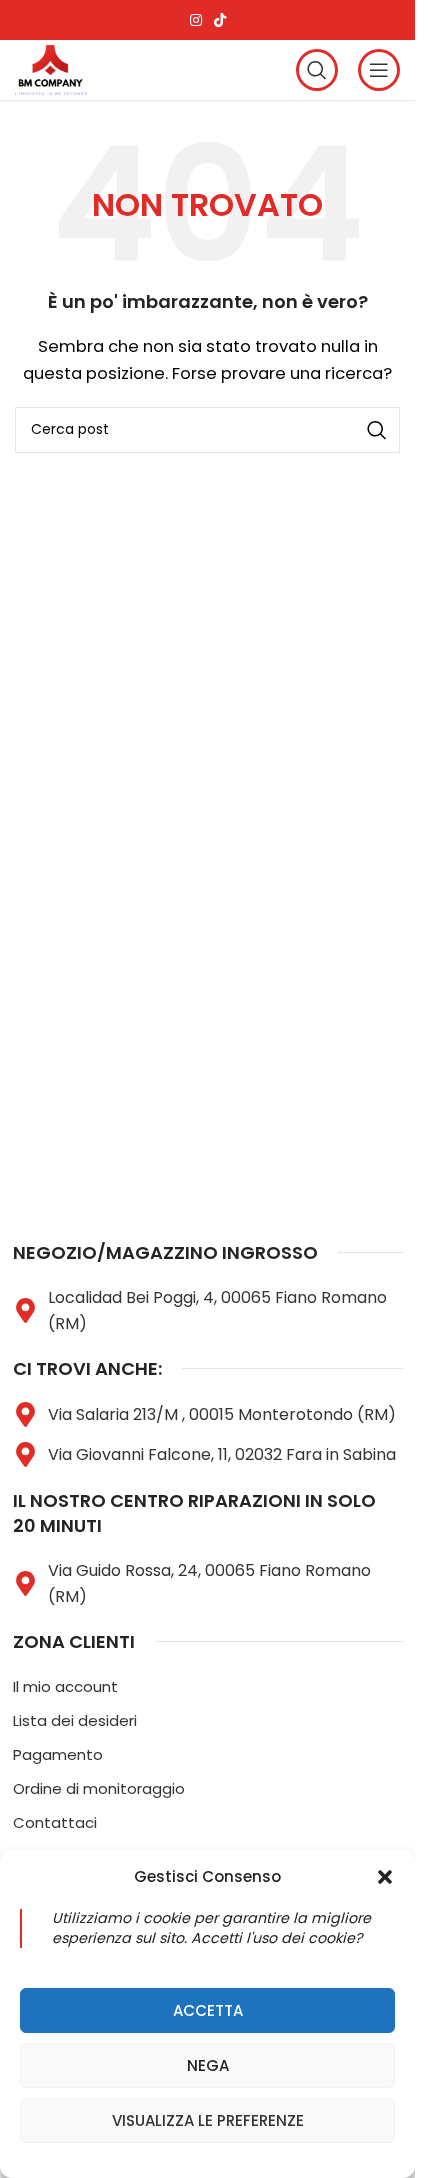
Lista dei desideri (75, 1720)
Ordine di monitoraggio (99, 1788)
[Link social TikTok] (220, 20)
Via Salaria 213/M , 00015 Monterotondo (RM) (222, 1414)
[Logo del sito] (51, 68)
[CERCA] (377, 430)
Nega (208, 2065)
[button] (385, 1877)
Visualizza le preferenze (208, 2120)
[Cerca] (317, 70)
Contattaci (55, 1822)
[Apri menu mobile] (379, 70)
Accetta (208, 2010)
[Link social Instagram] (196, 20)
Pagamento (58, 1754)
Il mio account (65, 1686)
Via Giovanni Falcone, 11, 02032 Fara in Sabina (222, 1454)
